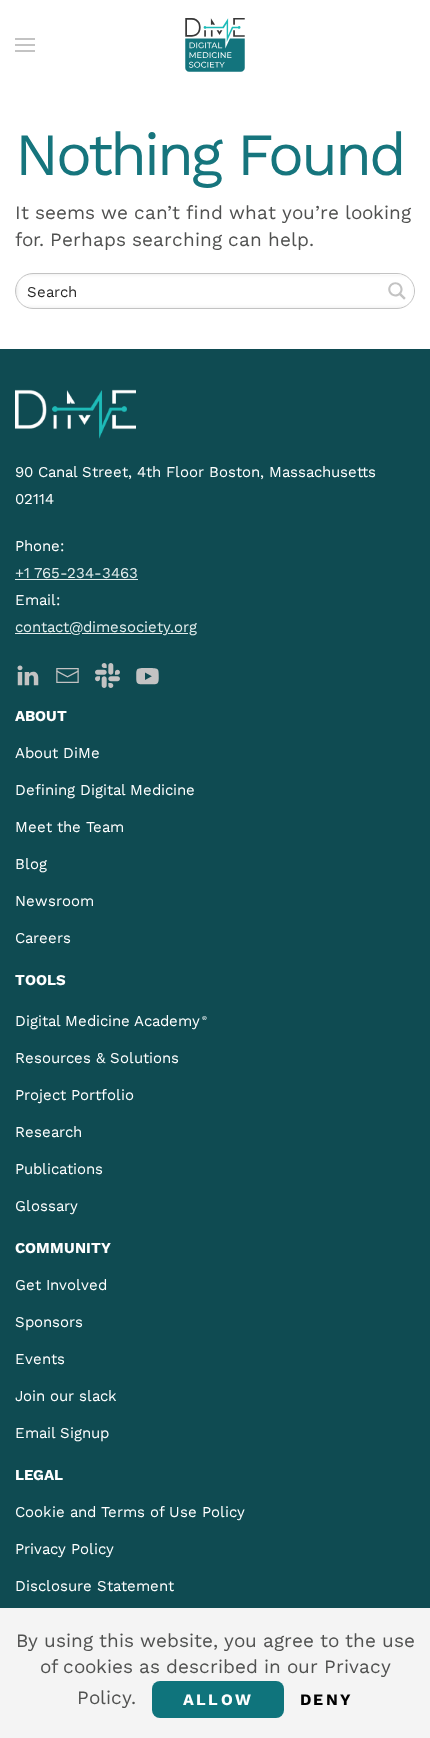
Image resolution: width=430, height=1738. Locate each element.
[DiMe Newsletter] (67, 673)
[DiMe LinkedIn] (27, 673)
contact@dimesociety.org (106, 627)
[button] (25, 45)
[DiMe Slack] (107, 673)
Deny (326, 1699)
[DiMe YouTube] (147, 673)
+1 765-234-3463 (76, 573)
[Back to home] (215, 45)
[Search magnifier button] (397, 291)
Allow (218, 1699)
